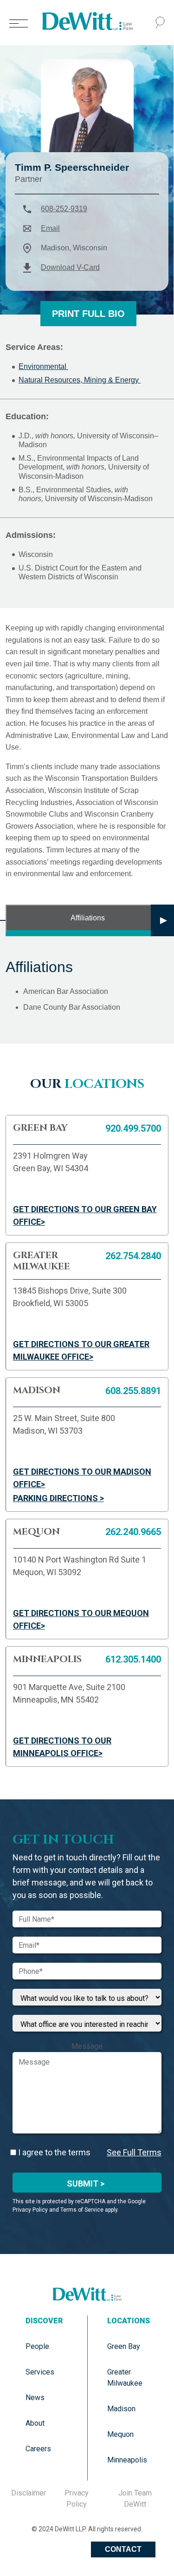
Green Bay (124, 2346)
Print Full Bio (88, 314)
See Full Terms (134, 2152)
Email (50, 228)
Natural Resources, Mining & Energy (80, 380)
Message (87, 2046)
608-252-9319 (64, 209)
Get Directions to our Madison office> (82, 1478)
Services (40, 2372)
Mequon (120, 2434)
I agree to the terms (53, 2152)
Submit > (86, 2184)
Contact (123, 2549)
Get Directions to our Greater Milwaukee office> (81, 1350)
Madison (121, 2409)
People (37, 2346)
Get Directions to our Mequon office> (81, 1619)
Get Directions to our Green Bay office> (85, 1215)
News (35, 2398)
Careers (38, 2449)
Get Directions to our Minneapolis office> (62, 1747)
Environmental (43, 366)
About (35, 2423)
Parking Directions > (58, 1498)
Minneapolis (127, 2460)
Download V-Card (70, 267)
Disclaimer (29, 2493)
